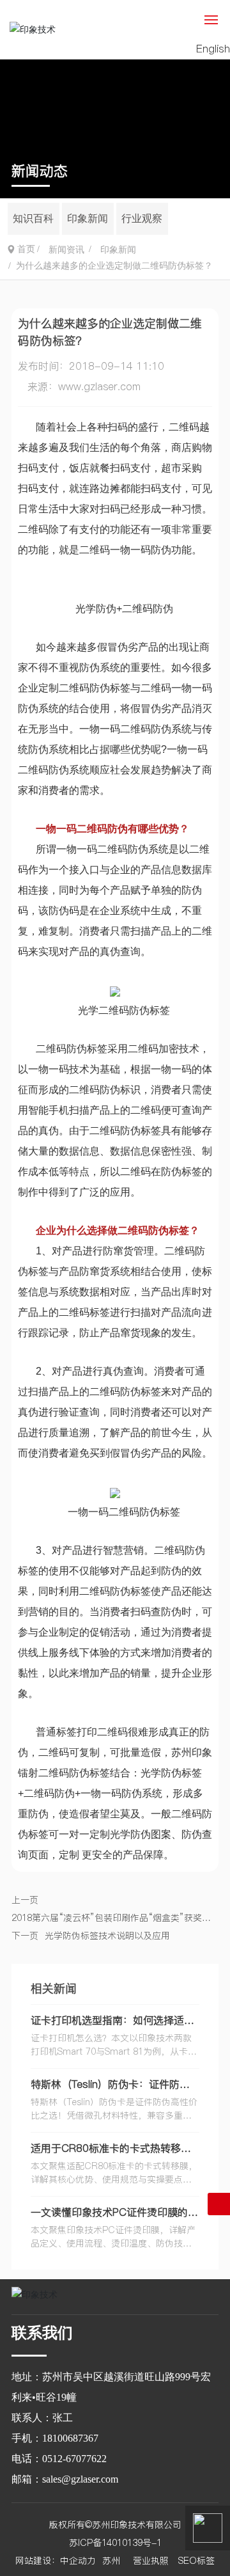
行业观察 (142, 218)
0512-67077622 (74, 2459)
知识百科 (33, 218)
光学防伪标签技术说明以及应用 (107, 1936)
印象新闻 (88, 218)
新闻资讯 (66, 250)
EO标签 (199, 2561)
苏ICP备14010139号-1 (115, 2543)
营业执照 (151, 2561)
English (213, 49)
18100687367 (70, 2438)
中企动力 (78, 2561)
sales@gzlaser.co (76, 2479)
